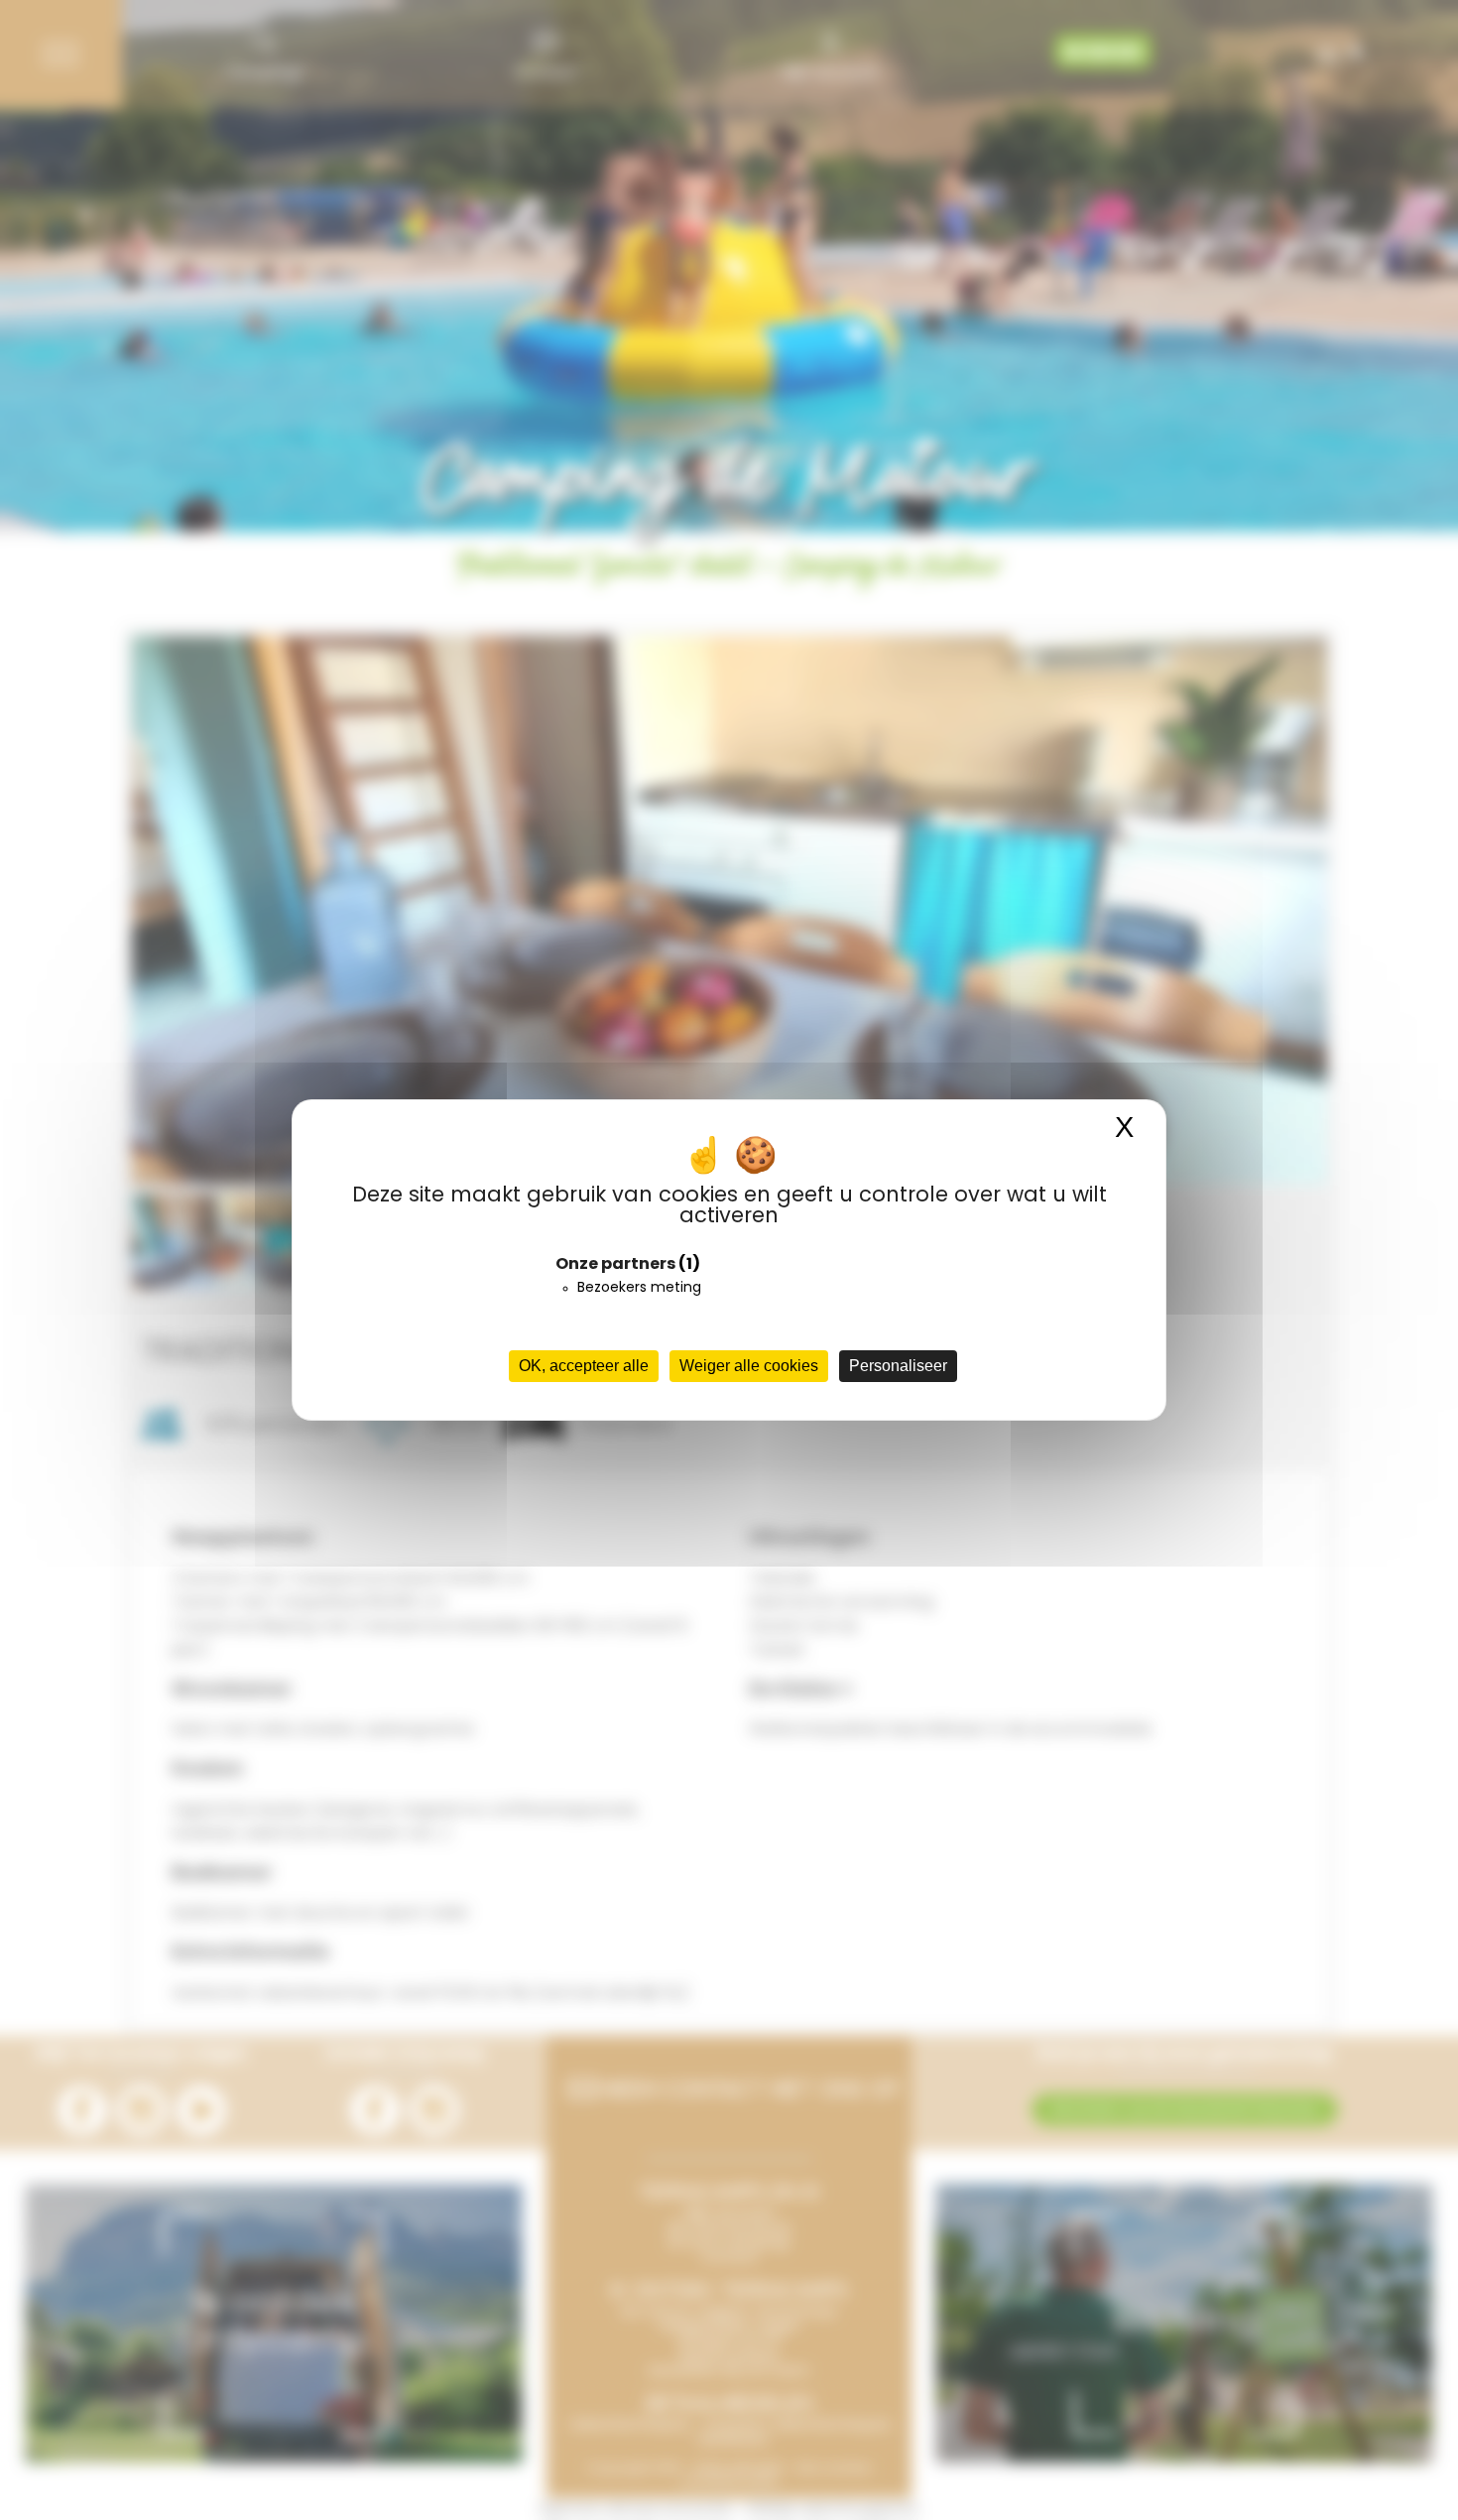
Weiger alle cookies (749, 1366)
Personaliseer (898, 1366)
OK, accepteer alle (584, 1366)
